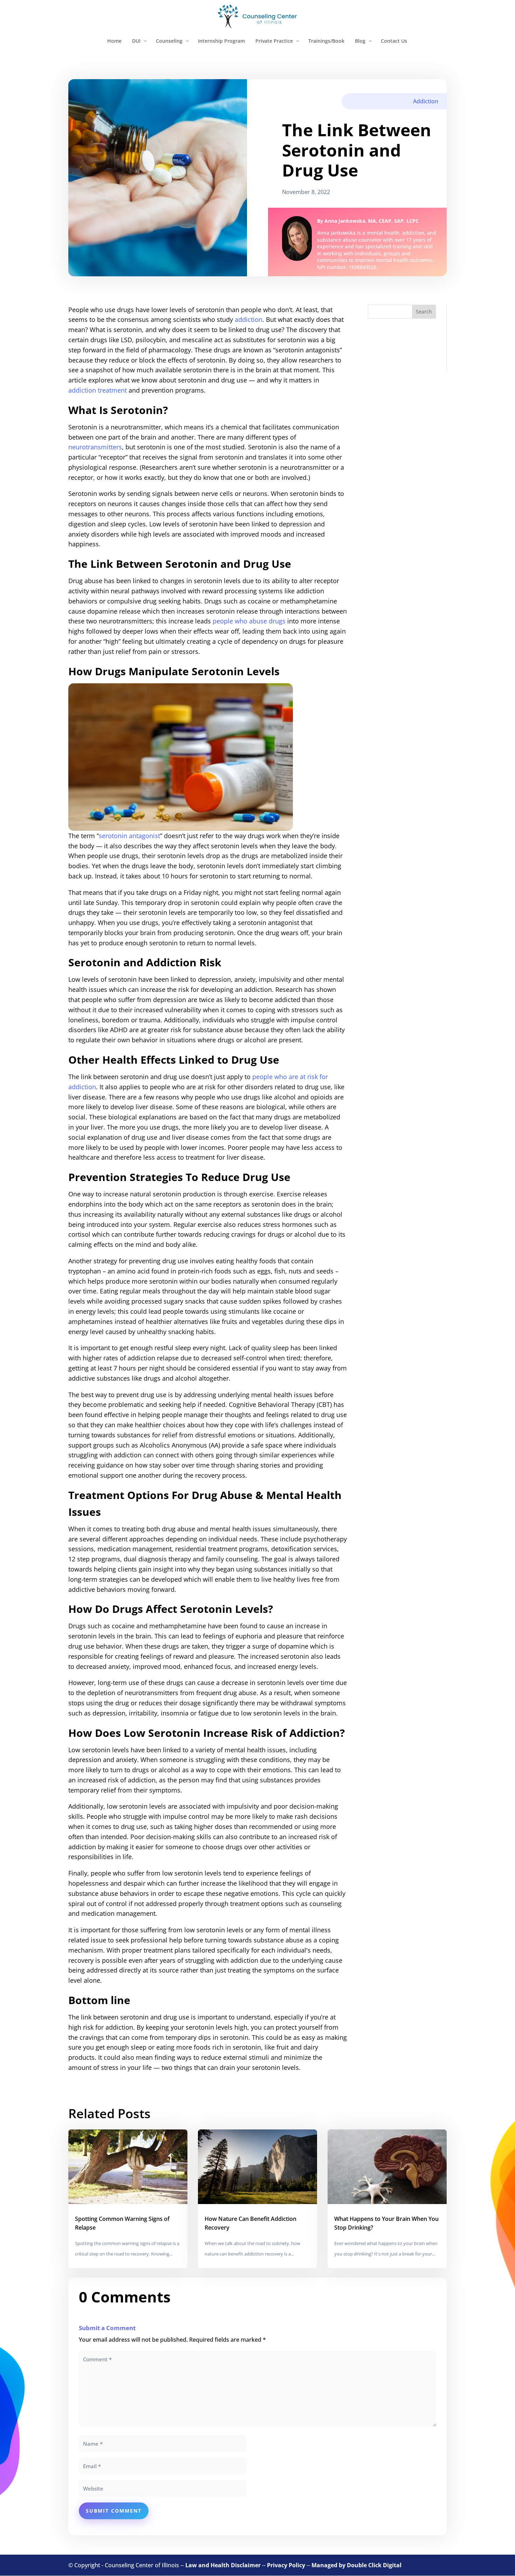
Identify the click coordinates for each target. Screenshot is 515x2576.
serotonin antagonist (129, 836)
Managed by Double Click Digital (356, 2565)
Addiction (426, 101)
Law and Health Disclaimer (223, 2565)
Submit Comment (114, 2511)
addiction (249, 319)
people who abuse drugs (249, 621)
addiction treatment (98, 390)
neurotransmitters (95, 447)
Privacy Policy (286, 2565)
